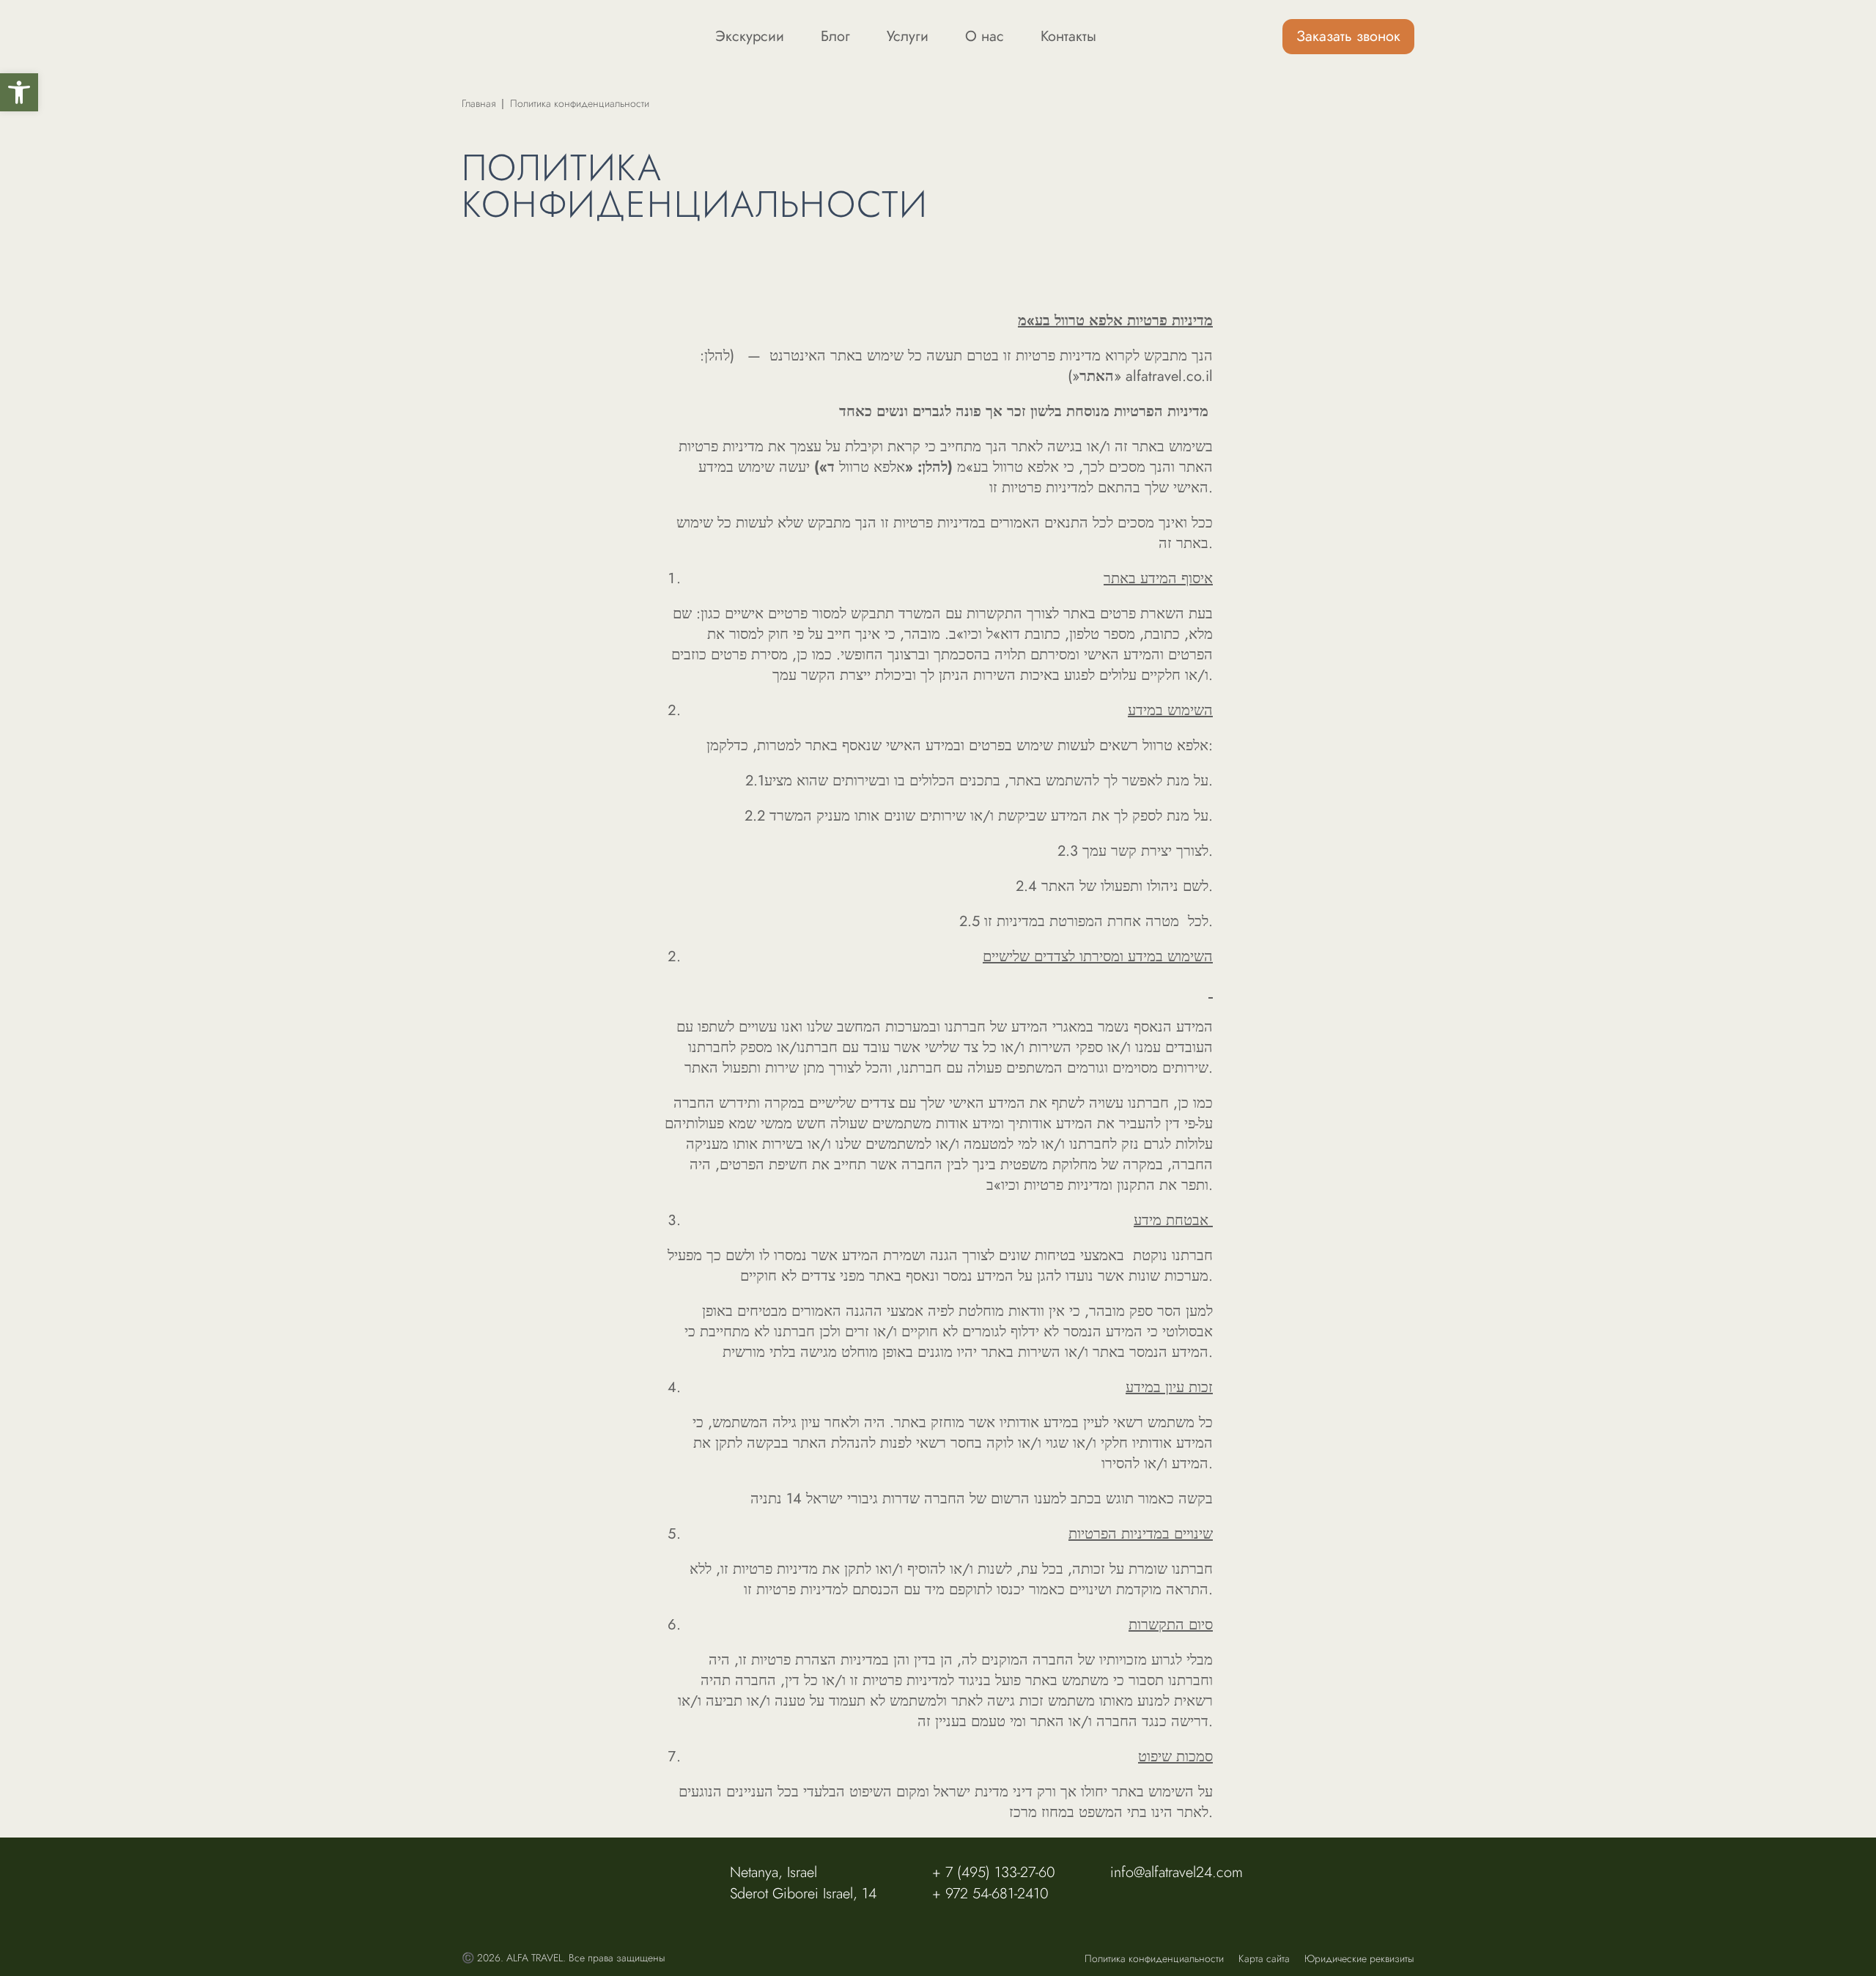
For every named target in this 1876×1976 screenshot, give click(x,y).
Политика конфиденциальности (1154, 1958)
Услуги (908, 37)
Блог (835, 37)
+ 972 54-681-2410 (990, 1894)
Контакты (1068, 37)
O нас (985, 37)
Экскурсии (750, 37)
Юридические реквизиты (1359, 1958)
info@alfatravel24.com (1177, 1872)
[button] (19, 92)
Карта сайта (1264, 1958)
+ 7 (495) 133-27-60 (994, 1872)
